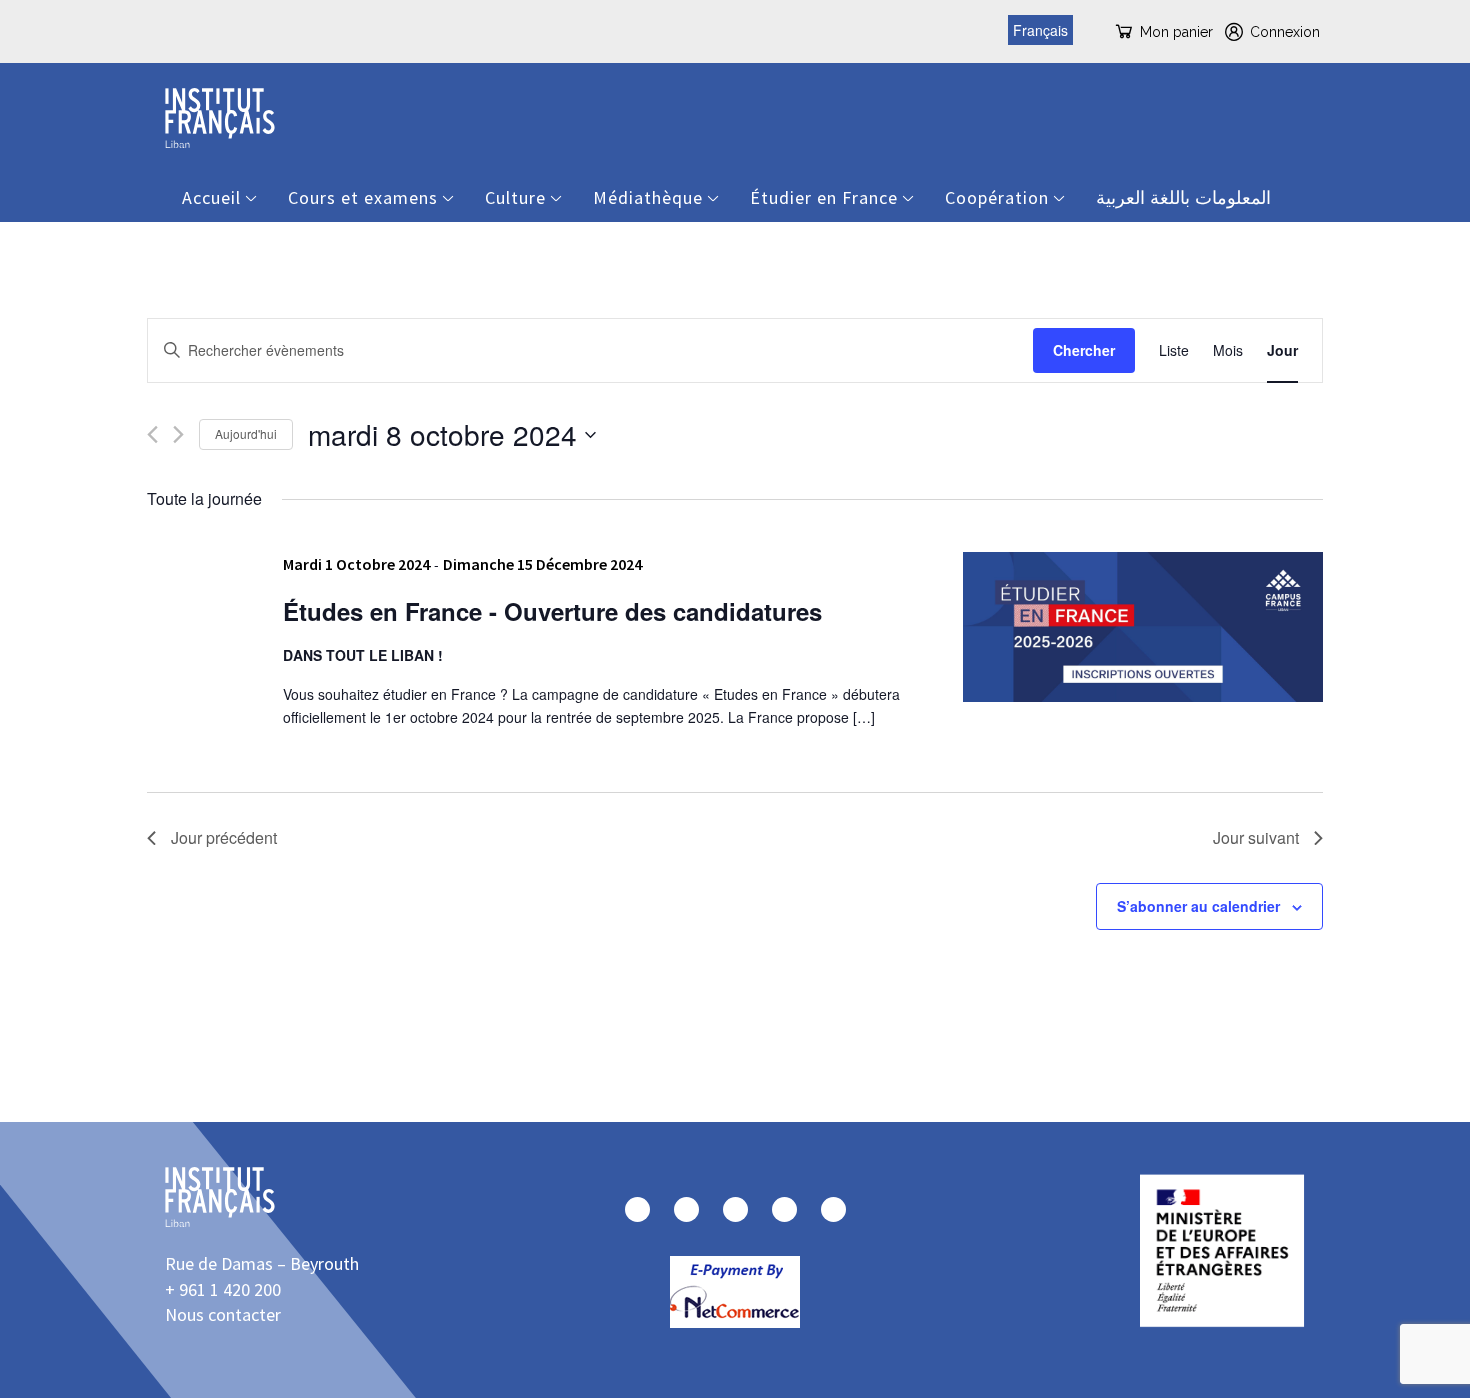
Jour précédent (224, 837)
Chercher (1084, 350)
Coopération (997, 197)
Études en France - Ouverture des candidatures (552, 611)
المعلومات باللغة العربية (1183, 197)
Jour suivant (1256, 837)
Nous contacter (223, 1314)
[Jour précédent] (152, 434)
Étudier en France (824, 197)
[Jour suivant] (178, 434)
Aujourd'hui (246, 433)
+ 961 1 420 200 (223, 1289)
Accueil (211, 197)
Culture (515, 197)
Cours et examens (363, 197)
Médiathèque (648, 197)
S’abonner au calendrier (1198, 906)
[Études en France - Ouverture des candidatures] (1143, 627)
